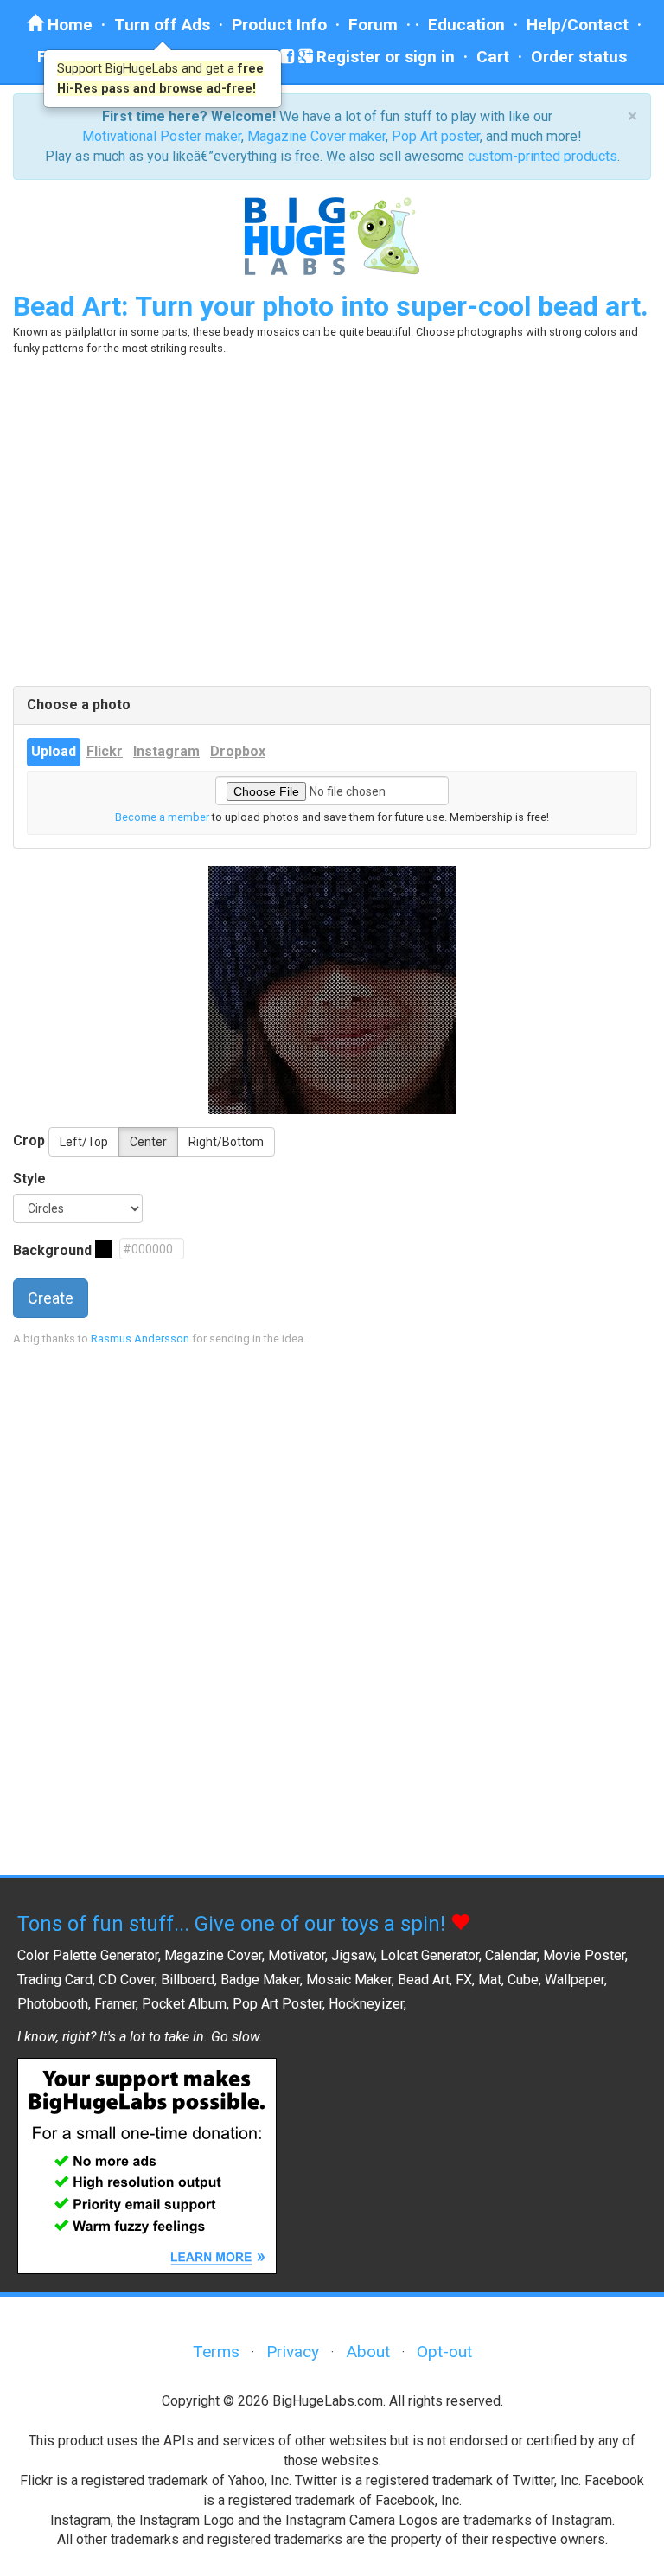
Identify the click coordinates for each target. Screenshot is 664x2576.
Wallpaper (575, 1980)
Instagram (166, 751)
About (368, 2352)
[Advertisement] (332, 522)
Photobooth (53, 2004)
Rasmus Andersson (140, 1339)
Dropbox (238, 751)
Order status (579, 57)
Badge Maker (260, 1980)
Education (466, 25)
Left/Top (84, 1142)
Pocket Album (184, 2004)
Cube (523, 1980)
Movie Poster (584, 1955)
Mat (490, 1980)
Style (29, 1179)
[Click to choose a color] (104, 1249)
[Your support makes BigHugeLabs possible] (147, 2165)
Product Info (279, 25)
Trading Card (55, 1980)
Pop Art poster (436, 136)
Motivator (297, 1955)
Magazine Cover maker (316, 136)
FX (464, 1980)
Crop (29, 1141)
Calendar (511, 1955)
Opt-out (444, 2352)
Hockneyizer (366, 2004)
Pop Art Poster (278, 2004)
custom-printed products (543, 156)
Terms (216, 2352)
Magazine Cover (213, 1955)
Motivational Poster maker (162, 136)
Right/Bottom (226, 1142)
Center (148, 1142)
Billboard (188, 1980)
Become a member (162, 817)
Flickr (105, 751)
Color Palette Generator (88, 1955)
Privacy (293, 2352)
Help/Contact (578, 25)
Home (68, 25)
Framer (115, 2004)
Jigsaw (353, 1955)
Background (52, 1250)
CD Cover (127, 1980)
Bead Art (424, 1980)
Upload (54, 751)
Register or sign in (383, 57)
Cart (493, 57)
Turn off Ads (162, 25)
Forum (373, 25)
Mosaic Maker (349, 1980)
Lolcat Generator (430, 1955)
